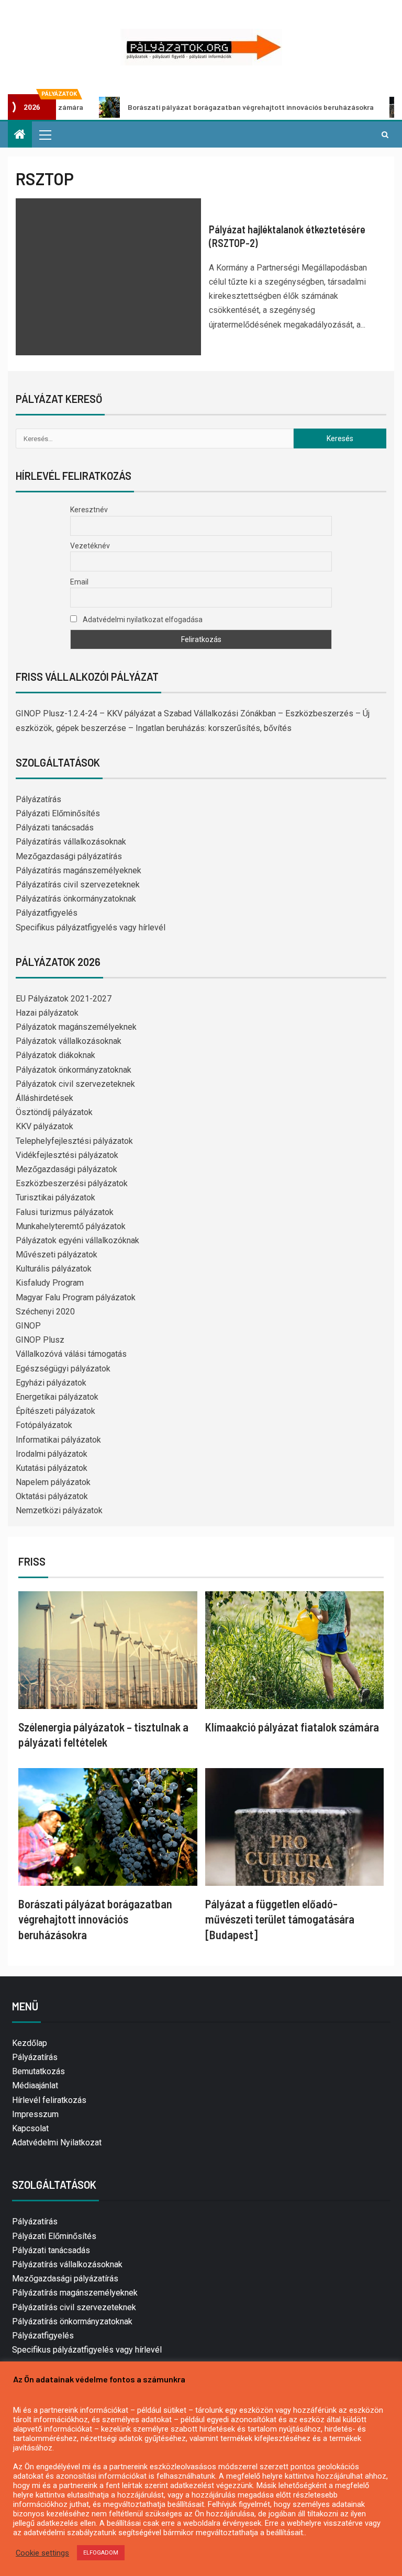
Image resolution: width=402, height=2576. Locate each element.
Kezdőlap (30, 2043)
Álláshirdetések (44, 1098)
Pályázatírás (38, 799)
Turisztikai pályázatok (55, 1197)
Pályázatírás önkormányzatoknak (76, 899)
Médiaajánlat (35, 2085)
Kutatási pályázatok (52, 1468)
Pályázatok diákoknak (55, 1055)
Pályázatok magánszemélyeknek (76, 1027)
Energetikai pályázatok (57, 1397)
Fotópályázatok (44, 1425)
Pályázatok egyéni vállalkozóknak (77, 1240)
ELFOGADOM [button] (101, 2553)
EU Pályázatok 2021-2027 (64, 999)
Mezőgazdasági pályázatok (66, 1169)
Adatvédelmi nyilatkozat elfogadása (142, 620)
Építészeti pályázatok (55, 1411)
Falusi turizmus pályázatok (65, 1212)
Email (79, 582)
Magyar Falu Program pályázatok (76, 1297)
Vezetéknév (90, 546)
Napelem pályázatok (53, 1482)
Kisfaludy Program (50, 1283)
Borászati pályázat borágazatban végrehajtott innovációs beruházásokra (201, 107)
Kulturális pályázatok (54, 1269)
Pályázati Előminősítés (58, 813)
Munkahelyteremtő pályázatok (71, 1226)
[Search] (385, 134)
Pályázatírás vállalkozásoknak (71, 842)
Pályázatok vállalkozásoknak (69, 1041)
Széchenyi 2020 (45, 1312)
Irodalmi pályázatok (52, 1454)
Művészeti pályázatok (57, 1255)
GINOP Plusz (40, 1340)
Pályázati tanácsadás (55, 828)
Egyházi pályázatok (51, 1383)
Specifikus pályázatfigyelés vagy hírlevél (91, 927)
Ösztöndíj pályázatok (54, 1112)
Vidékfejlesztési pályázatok (67, 1155)
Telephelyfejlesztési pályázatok (74, 1141)
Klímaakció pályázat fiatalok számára (292, 1727)
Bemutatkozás (38, 2071)
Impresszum (35, 2114)
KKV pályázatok (44, 1126)
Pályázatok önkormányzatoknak (74, 1070)
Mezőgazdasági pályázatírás (69, 856)
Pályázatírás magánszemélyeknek (79, 870)
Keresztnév (89, 510)
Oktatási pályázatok (52, 1496)
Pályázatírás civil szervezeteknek (78, 885)
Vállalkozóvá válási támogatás (71, 1354)
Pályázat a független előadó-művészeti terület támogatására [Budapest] (280, 1919)
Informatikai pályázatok (58, 1440)
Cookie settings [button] (42, 2553)
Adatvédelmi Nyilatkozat (57, 2142)
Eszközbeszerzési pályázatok (72, 1183)
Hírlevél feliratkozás (49, 2100)
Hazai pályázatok (47, 1013)
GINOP (28, 1326)
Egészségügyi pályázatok (63, 1369)
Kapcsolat (30, 2128)
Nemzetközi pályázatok (59, 1510)
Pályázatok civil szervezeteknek (75, 1084)
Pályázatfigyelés (47, 913)
